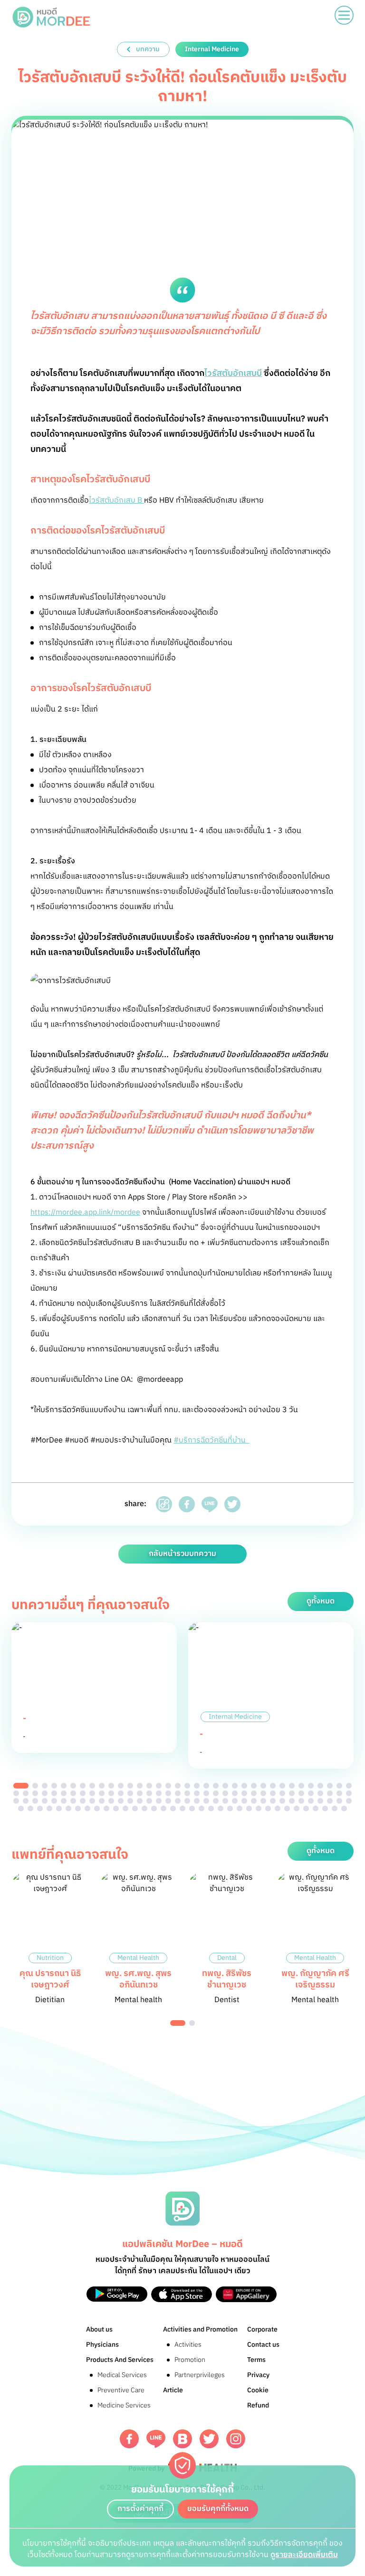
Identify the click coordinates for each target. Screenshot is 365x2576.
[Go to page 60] (244, 1793)
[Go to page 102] (301, 1801)
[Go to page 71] (349, 1793)
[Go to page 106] (339, 1801)
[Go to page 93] (216, 1801)
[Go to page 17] (178, 1786)
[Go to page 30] (301, 1786)
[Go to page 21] (216, 1786)
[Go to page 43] (83, 1793)
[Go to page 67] (311, 1793)
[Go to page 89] (178, 1801)
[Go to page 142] (344, 1808)
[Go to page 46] (111, 1793)
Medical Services (122, 2375)
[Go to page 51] (159, 1793)
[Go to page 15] (159, 1786)
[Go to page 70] (339, 1793)
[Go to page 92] (206, 1801)
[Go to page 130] (230, 1808)
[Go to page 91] (197, 1801)
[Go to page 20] (206, 1786)
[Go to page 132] (249, 1808)
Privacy (258, 2375)
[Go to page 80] (92, 1801)
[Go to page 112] (59, 1808)
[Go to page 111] (49, 1808)
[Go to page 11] (121, 1786)
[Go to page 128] (211, 1808)
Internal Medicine (235, 1717)
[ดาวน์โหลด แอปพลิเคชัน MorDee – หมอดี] (117, 2294)
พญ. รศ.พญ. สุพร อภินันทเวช (138, 1979)
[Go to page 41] (64, 1793)
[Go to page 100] (282, 1801)
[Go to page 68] (320, 1793)
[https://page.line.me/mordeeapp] (156, 2439)
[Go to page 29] (292, 1786)
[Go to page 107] (349, 1801)
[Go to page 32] (320, 1786)
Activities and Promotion (200, 2329)
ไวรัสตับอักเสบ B (116, 501)
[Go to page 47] (121, 1793)
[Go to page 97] (254, 1801)
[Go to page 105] (330, 1801)
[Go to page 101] (292, 1801)
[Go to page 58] (225, 1793)
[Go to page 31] (311, 1786)
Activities (188, 2345)
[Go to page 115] (87, 1808)
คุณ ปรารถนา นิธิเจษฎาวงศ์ (50, 1979)
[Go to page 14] (149, 1786)
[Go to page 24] (244, 1786)
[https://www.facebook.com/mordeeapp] (129, 2439)
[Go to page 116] (97, 1808)
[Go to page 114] (78, 1808)
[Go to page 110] (40, 1808)
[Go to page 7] (83, 1786)
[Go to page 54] (187, 1793)
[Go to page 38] (35, 1793)
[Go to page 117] (106, 1808)
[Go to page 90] (187, 1801)
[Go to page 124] (173, 1808)
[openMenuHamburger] (344, 15)
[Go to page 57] (216, 1793)
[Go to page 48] (130, 1793)
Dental (227, 1958)
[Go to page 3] (45, 1786)
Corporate (262, 2329)
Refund (258, 2405)
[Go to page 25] (254, 1786)
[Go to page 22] (225, 1786)
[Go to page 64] (282, 1793)
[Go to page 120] (135, 1808)
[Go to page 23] (235, 1786)
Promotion (190, 2360)
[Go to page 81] (102, 1801)
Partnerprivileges (200, 2375)
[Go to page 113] (68, 1808)
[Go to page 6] (73, 1786)
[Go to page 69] (330, 1793)
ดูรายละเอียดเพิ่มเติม (304, 2555)
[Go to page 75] (45, 1801)
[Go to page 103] (311, 1801)
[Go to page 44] (92, 1793)
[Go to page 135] (278, 1808)
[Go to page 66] (301, 1793)
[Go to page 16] (168, 1786)
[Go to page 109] (30, 1808)
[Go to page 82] (111, 1801)
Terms (256, 2360)
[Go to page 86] (149, 1801)
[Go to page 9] (102, 1786)
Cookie (258, 2390)
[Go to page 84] (130, 1801)
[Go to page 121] (144, 1808)
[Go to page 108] (21, 1808)
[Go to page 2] (35, 1786)
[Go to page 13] (140, 1786)
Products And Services (120, 2360)
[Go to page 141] (335, 1808)
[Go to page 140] (325, 1808)
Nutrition (50, 1958)
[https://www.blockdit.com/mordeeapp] (182, 2439)
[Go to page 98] (263, 1801)
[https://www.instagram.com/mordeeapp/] (236, 2439)
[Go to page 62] (263, 1793)
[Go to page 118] (116, 1808)
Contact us (263, 2345)
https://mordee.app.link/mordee (85, 1213)
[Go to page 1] (21, 1786)
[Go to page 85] (140, 1801)
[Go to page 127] (202, 1808)
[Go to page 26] (263, 1786)
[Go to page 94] (225, 1801)
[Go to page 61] (254, 1793)
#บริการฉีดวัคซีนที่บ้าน (211, 1440)
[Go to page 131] (240, 1808)
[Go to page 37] (26, 1793)
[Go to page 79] (83, 1801)
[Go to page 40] (54, 1793)
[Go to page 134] (268, 1808)
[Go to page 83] (121, 1801)
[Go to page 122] (154, 1808)
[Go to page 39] (45, 1793)
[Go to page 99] (273, 1801)
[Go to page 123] (163, 1808)
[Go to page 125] (182, 1808)
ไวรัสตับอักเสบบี (233, 374)
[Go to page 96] (244, 1801)
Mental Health (138, 1958)
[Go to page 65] (292, 1793)
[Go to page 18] (187, 1786)
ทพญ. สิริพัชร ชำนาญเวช (227, 1979)
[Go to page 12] (130, 1786)
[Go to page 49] (140, 1793)
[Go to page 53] (178, 1793)
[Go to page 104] (320, 1801)
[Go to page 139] (316, 1808)
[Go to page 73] (26, 1801)
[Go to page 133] (259, 1808)
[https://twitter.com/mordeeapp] (209, 2439)
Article (173, 2390)
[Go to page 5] (64, 1786)
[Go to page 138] (306, 1808)
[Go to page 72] (16, 1801)
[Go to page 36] (16, 1793)
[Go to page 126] (192, 1808)
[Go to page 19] (197, 1786)
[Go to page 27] (273, 1786)
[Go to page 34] (339, 1786)
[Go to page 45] (102, 1793)
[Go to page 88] (168, 1801)
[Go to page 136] (287, 1808)
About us (99, 2329)
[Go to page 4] (54, 1786)
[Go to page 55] (197, 1793)
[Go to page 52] (168, 1793)
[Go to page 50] (149, 1793)
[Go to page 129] (221, 1808)
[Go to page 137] (297, 1808)
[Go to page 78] (73, 1801)
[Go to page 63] (273, 1793)
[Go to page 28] (282, 1786)
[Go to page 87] (159, 1801)
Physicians (102, 2345)
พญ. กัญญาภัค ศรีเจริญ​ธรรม (315, 1979)
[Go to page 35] (349, 1786)
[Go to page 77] (64, 1801)
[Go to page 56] (206, 1793)
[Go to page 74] (35, 1801)
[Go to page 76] (54, 1801)
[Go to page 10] (111, 1786)
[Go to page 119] (125, 1808)
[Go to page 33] (330, 1786)
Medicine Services (124, 2405)
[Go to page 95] (235, 1801)
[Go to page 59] (235, 1793)
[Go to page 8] (92, 1786)
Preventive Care (121, 2390)
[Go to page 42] (73, 1793)
